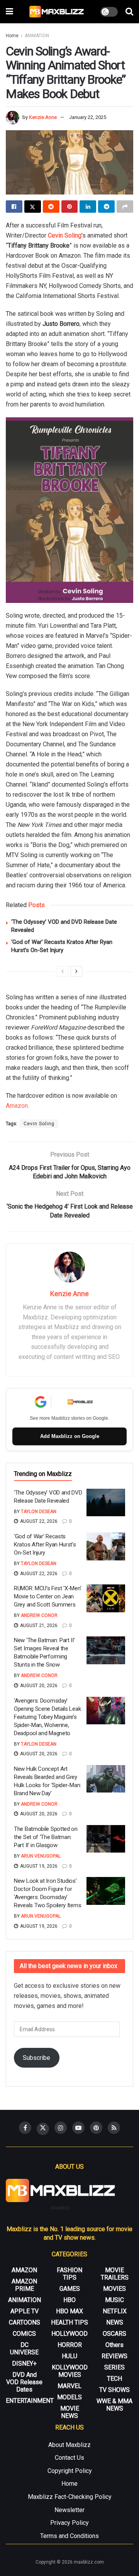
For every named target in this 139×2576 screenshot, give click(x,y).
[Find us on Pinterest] (96, 2128)
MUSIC (114, 2300)
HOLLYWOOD (69, 2334)
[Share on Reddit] (51, 207)
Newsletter (69, 2510)
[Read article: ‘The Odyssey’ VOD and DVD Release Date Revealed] (106, 1503)
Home (12, 36)
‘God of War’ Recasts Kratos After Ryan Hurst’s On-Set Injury (45, 1545)
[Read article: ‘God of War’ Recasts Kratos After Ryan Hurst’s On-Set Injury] (106, 1546)
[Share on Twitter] (33, 207)
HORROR (70, 2345)
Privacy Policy (69, 2523)
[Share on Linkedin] (88, 207)
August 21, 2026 (38, 1625)
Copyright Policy (70, 2471)
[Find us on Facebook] (25, 2128)
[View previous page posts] (63, 971)
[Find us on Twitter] (43, 2129)
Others (114, 2345)
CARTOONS (25, 2322)
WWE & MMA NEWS (114, 2405)
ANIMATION (37, 36)
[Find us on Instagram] (61, 2128)
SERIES (114, 2367)
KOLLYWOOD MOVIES (70, 2371)
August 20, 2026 (38, 1686)
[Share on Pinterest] (70, 207)
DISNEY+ (24, 2363)
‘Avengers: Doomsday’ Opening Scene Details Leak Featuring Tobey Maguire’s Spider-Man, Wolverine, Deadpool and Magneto (47, 1717)
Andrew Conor (39, 1615)
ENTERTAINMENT (30, 2401)
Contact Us (69, 2458)
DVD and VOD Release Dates (24, 2382)
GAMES (70, 2289)
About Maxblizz (69, 2445)
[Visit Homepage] (57, 12)
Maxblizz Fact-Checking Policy (70, 2497)
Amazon (17, 1106)
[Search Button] (129, 12)
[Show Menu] (9, 12)
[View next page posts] (76, 971)
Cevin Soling (65, 235)
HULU (69, 2356)
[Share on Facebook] (14, 207)
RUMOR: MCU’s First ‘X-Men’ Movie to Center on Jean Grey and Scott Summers (47, 1596)
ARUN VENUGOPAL (41, 1856)
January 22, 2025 (88, 117)
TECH (114, 2379)
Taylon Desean (39, 1512)
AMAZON (24, 2270)
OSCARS (114, 2334)
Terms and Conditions (69, 2536)
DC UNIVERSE (24, 2349)
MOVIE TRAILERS (115, 2274)
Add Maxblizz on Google (70, 1436)
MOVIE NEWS (70, 2412)
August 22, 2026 (38, 1521)
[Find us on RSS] (114, 2128)
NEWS (115, 2322)
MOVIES (114, 2289)
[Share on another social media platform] (125, 207)
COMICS (24, 2334)
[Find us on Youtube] (78, 2128)
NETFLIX (115, 2311)
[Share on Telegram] (106, 207)
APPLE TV (25, 2311)
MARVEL (69, 2386)
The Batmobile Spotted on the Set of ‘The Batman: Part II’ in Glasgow (46, 1837)
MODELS (69, 2397)
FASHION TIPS (69, 2274)
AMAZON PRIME (24, 2285)
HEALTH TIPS (69, 2322)
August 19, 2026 (38, 1866)
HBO (69, 2300)
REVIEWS (114, 2356)
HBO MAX (69, 2311)
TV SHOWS (114, 2390)
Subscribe (36, 2058)
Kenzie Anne (43, 117)
